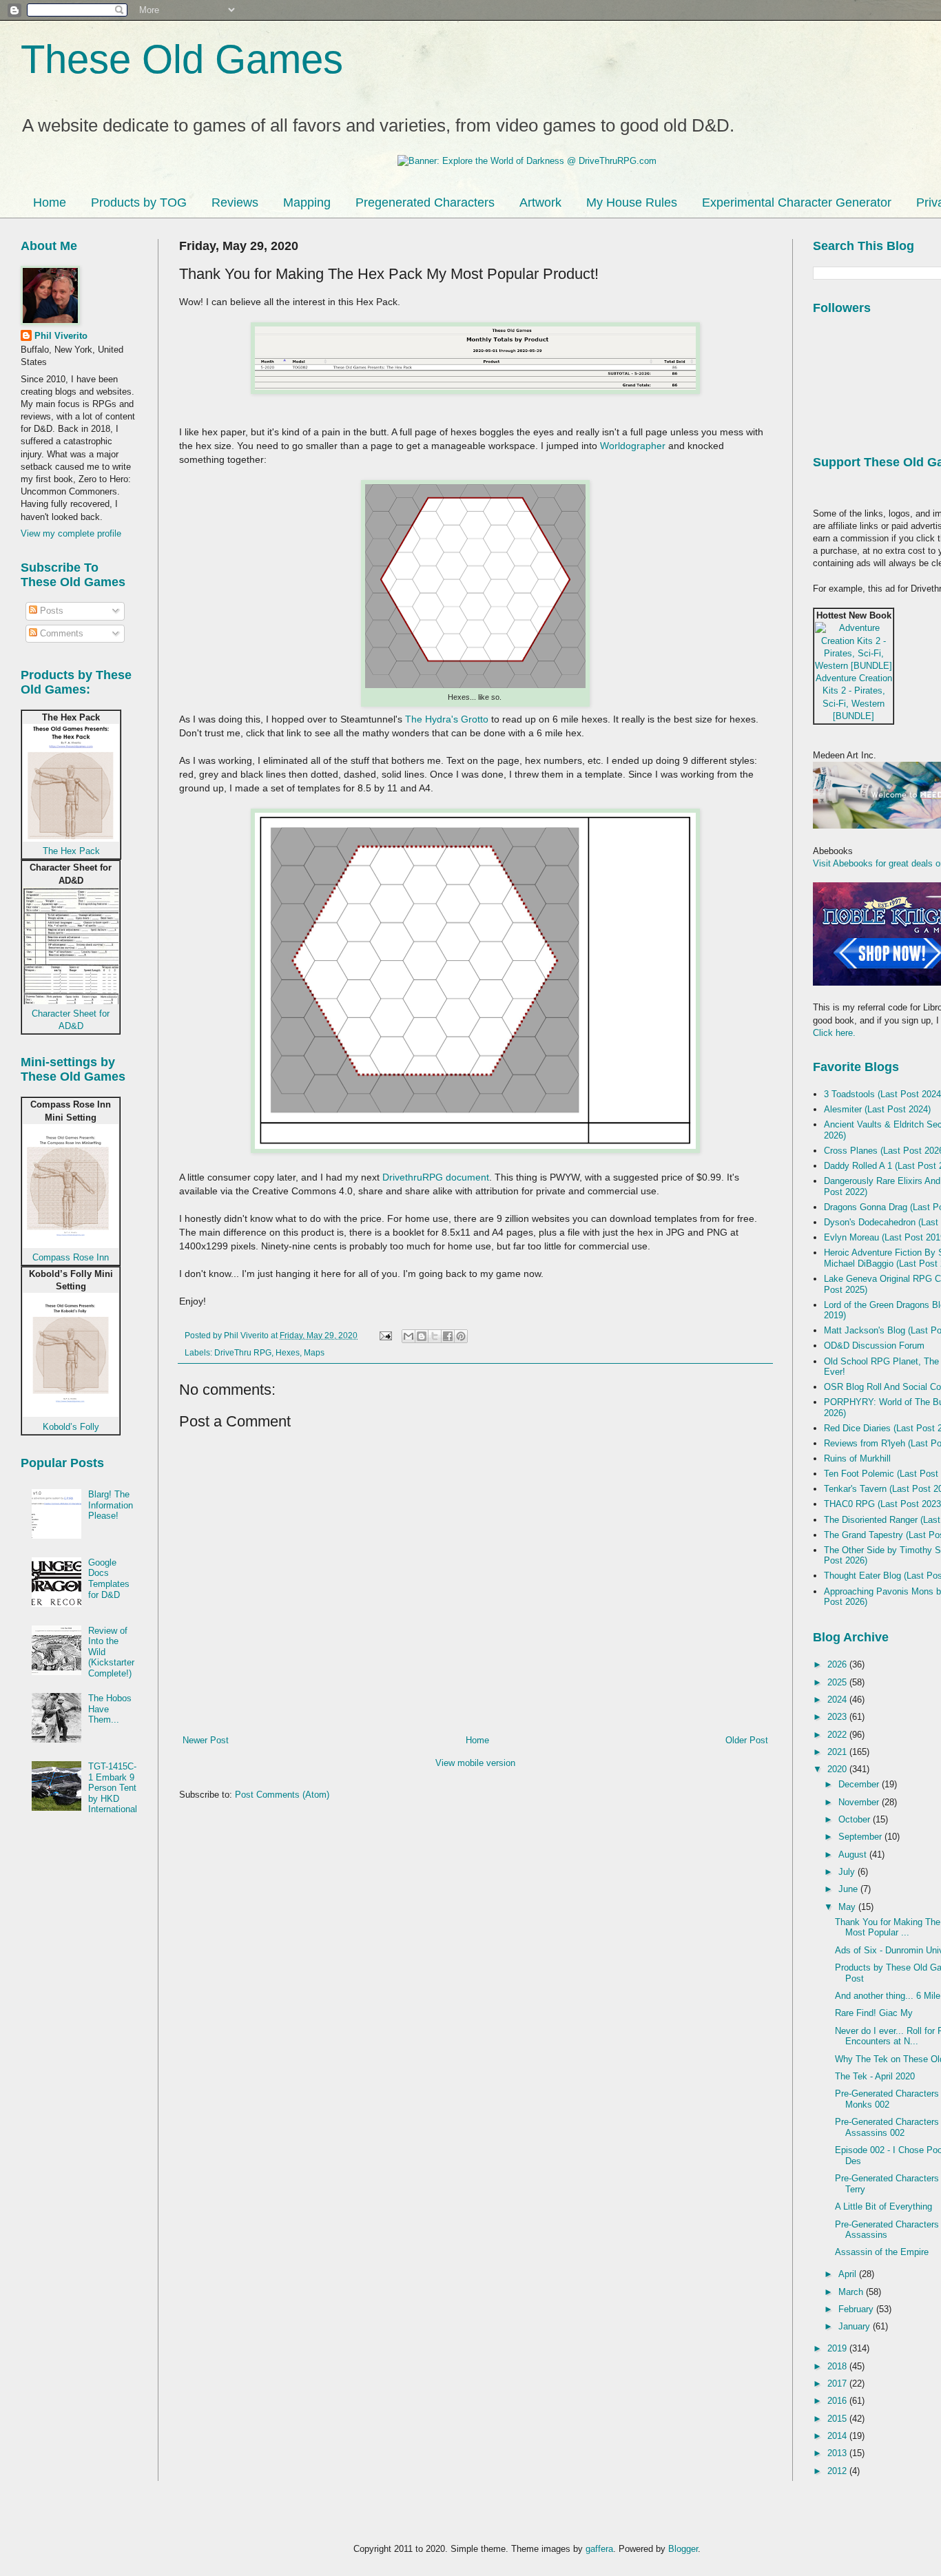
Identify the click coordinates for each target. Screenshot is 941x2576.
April (849, 2274)
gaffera (599, 2549)
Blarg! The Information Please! (111, 1505)
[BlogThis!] (422, 1336)
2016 (838, 2401)
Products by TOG (139, 202)
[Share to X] (435, 1336)
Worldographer (633, 446)
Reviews (235, 202)
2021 (838, 1752)
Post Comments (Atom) (282, 1795)
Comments (60, 633)
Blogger (683, 2549)
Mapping (307, 202)
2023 (838, 1717)
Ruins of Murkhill (857, 1458)
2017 (838, 2383)
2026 (838, 1664)
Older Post (747, 1740)
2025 (838, 1682)
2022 (838, 1735)
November (860, 1802)
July (848, 1872)
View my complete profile (71, 533)
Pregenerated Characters (425, 202)
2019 (838, 2348)
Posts (50, 611)
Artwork (540, 202)
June (849, 1889)
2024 (838, 1700)
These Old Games (182, 59)
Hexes (288, 1352)
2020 (838, 1769)
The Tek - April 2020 (875, 2076)
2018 (838, 2366)
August (854, 1855)
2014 (838, 2436)
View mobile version (475, 1763)
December (860, 1784)
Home (50, 202)
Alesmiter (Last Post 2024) (877, 1109)
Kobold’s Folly (71, 1427)
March (852, 2292)
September (861, 1837)
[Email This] (409, 1336)
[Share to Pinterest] (461, 1336)
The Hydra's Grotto (447, 719)
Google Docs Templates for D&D (109, 1579)
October (856, 1819)
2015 (838, 2419)
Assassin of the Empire (882, 2252)
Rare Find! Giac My (874, 2013)
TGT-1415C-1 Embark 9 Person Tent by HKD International (113, 1788)
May (848, 1907)
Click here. (834, 1033)
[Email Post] (385, 1335)
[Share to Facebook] (448, 1336)
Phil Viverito (61, 336)
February (857, 2309)
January (856, 2326)
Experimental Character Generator (797, 202)
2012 (838, 2471)
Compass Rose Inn (71, 1257)
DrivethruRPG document (436, 1177)
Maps (314, 1352)
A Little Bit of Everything (883, 2206)
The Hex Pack (71, 851)
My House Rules (632, 202)
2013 (838, 2453)
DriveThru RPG (243, 1352)
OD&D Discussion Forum (874, 1346)
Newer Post (206, 1740)
